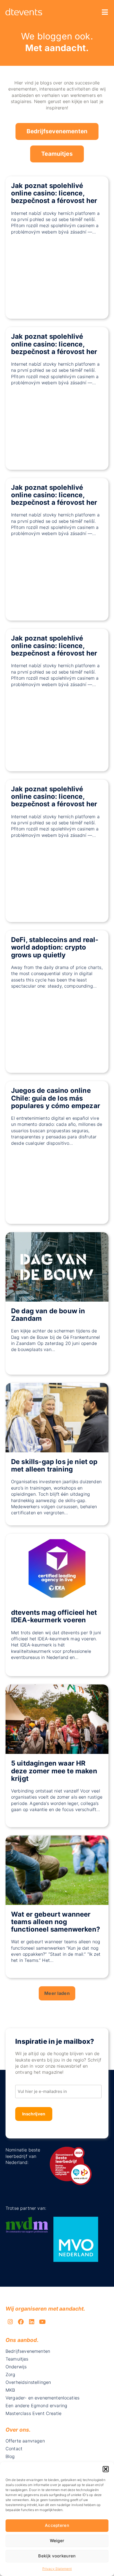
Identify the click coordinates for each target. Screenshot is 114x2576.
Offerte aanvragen (25, 2441)
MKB (10, 2390)
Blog (10, 2456)
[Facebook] (21, 2322)
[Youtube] (42, 2322)
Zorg (11, 2374)
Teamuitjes (57, 154)
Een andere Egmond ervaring (36, 2406)
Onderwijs (16, 2367)
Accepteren (57, 2525)
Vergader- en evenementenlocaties (42, 2398)
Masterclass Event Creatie (33, 2413)
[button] (106, 2469)
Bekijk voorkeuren (57, 2556)
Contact (14, 2449)
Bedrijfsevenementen (57, 131)
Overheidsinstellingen (28, 2382)
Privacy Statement (57, 2569)
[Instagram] (10, 2322)
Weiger (57, 2541)
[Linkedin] (32, 2322)
